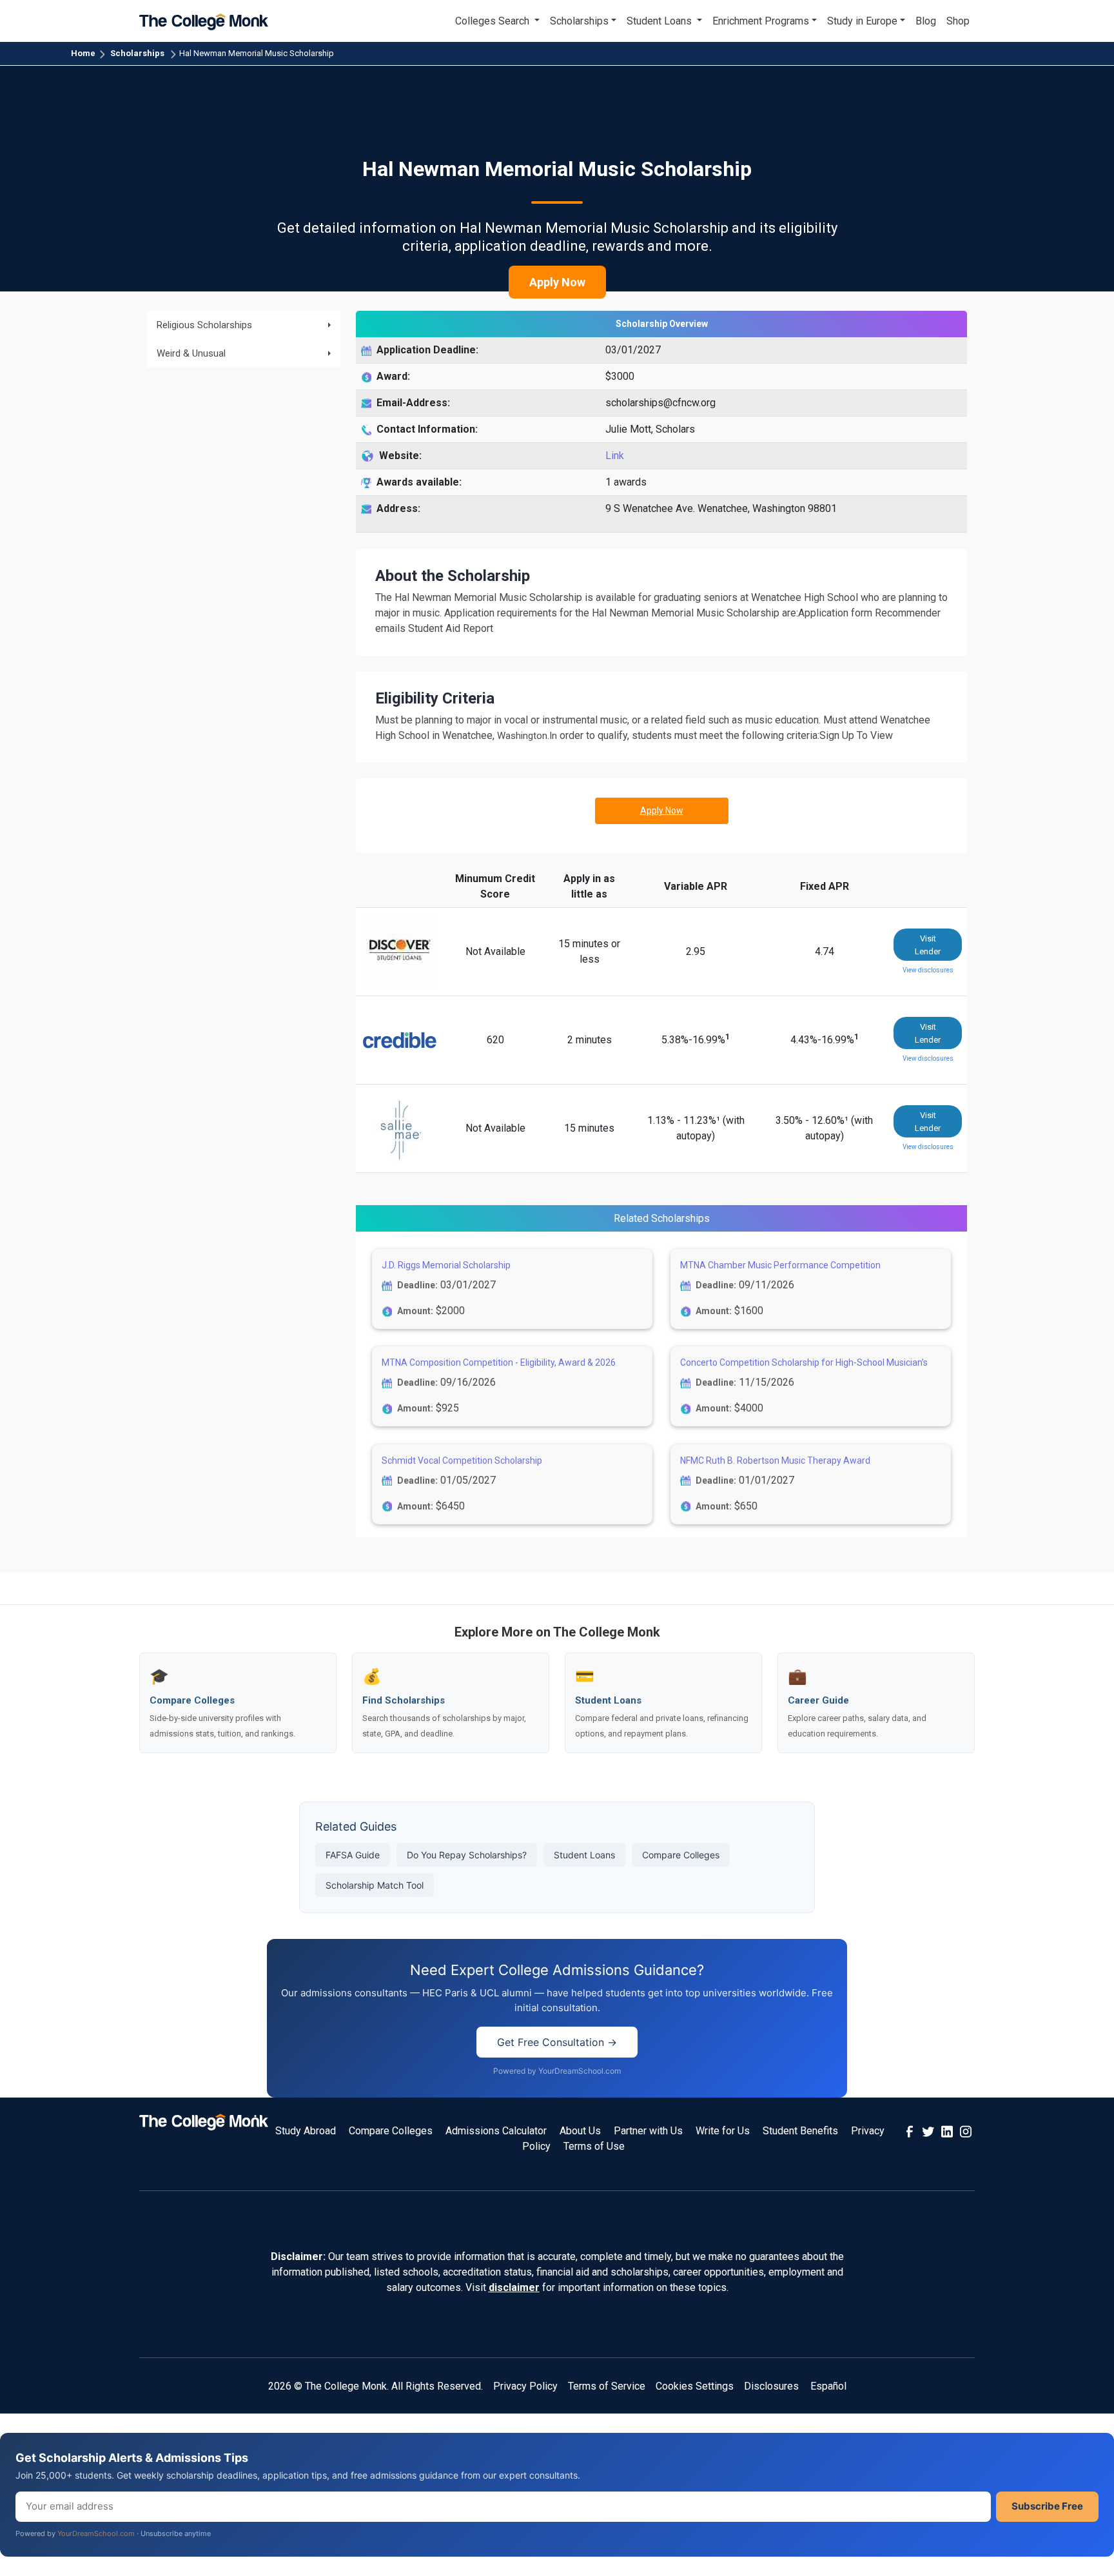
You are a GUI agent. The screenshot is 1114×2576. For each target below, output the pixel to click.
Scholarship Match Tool (375, 1885)
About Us (580, 2131)
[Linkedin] (947, 2131)
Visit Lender (928, 945)
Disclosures (771, 2386)
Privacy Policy (525, 2386)
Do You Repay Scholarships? (467, 1855)
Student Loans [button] (660, 21)
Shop (958, 21)
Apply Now (557, 282)
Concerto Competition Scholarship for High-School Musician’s (804, 1362)
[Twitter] (928, 2131)
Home (83, 53)
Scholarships (137, 53)
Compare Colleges (681, 1855)
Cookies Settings (695, 2386)
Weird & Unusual (191, 353)
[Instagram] (966, 2131)
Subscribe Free (1047, 2506)
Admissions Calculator (496, 2131)
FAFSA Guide (353, 1855)
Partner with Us (648, 2131)
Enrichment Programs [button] (761, 21)
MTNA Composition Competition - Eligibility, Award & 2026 (499, 1362)
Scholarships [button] (579, 21)
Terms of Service (607, 2386)
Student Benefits (800, 2131)
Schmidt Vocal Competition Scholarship (462, 1460)
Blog (926, 21)
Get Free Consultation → (557, 2042)
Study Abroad (306, 2131)
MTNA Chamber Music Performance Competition (780, 1265)
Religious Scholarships (204, 325)
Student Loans (584, 1855)
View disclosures (928, 970)
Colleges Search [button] (493, 21)
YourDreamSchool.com (96, 2533)
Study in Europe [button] (862, 21)
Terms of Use (594, 2146)
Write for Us (723, 2131)
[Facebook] (910, 2131)
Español (828, 2386)
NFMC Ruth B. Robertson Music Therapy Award (775, 1460)
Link (615, 456)
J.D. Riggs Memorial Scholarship (446, 1265)
